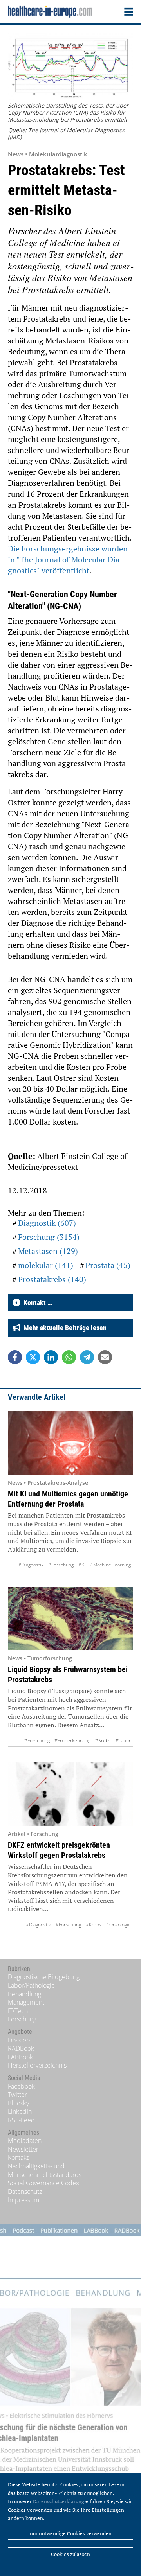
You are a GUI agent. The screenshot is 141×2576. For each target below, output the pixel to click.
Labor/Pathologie (31, 1985)
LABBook (20, 2057)
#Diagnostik (31, 1565)
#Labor (123, 1740)
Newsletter (23, 2149)
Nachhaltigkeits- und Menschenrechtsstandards (45, 2170)
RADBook (21, 2048)
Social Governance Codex (43, 2183)
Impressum (23, 2200)
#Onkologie (118, 1925)
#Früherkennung (72, 1740)
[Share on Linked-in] (51, 1357)
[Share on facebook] (15, 1357)
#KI (82, 1565)
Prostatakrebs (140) (52, 1279)
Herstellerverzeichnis (37, 2065)
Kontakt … (36, 1303)
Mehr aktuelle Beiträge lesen (63, 1328)
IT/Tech (18, 2011)
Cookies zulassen (70, 2554)
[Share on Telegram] (87, 1357)
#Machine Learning (110, 1565)
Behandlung (24, 1994)
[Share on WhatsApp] (69, 1357)
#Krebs (103, 1740)
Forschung (22, 2019)
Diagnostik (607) (47, 1223)
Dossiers (20, 2040)
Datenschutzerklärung (59, 2501)
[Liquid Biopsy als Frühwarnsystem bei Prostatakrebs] (70, 1619)
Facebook (21, 2086)
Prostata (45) (108, 1265)
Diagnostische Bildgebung (44, 1977)
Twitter (17, 2095)
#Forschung (61, 1565)
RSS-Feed (21, 2120)
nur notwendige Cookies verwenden (71, 2533)
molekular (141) (46, 1265)
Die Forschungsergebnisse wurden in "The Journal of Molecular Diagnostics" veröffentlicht (68, 560)
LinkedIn (20, 2111)
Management (26, 2002)
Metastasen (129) (48, 1251)
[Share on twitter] (33, 1357)
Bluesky (18, 2103)
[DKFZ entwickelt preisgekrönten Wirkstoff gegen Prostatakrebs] (70, 1794)
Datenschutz (25, 2192)
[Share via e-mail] (105, 1357)
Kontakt (18, 2157)
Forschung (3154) (49, 1237)
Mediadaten (25, 2141)
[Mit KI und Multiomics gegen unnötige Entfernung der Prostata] (70, 1443)
